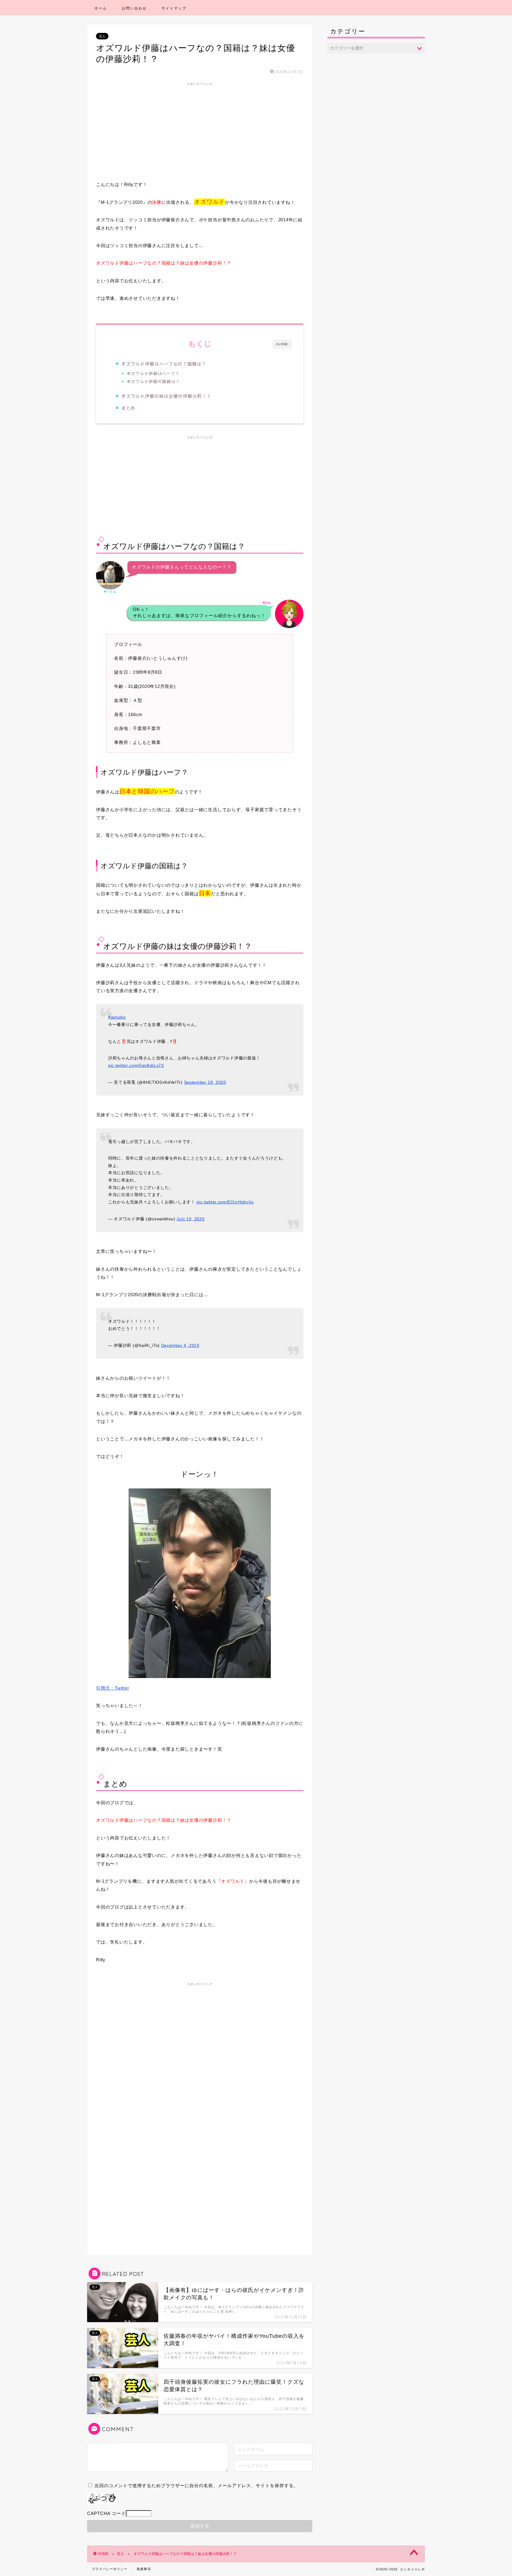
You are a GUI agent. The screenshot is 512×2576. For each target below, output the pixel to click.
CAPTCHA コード (107, 2513)
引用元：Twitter (112, 1688)
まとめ (128, 408)
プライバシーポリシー (110, 2569)
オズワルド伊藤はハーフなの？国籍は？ (164, 364)
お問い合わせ (134, 8)
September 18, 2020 (205, 1082)
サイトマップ (174, 8)
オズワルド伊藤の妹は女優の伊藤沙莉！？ (166, 396)
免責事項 (144, 2569)
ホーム (101, 8)
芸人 (102, 36)
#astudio (117, 1017)
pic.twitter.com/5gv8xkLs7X (136, 1066)
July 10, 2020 (191, 1219)
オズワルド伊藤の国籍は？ (153, 381)
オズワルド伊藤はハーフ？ (153, 373)
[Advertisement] (200, 130)
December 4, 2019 (180, 1345)
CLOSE (282, 344)
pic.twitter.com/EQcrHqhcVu (225, 1202)
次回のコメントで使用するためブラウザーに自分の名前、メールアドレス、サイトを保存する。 (196, 2485)
